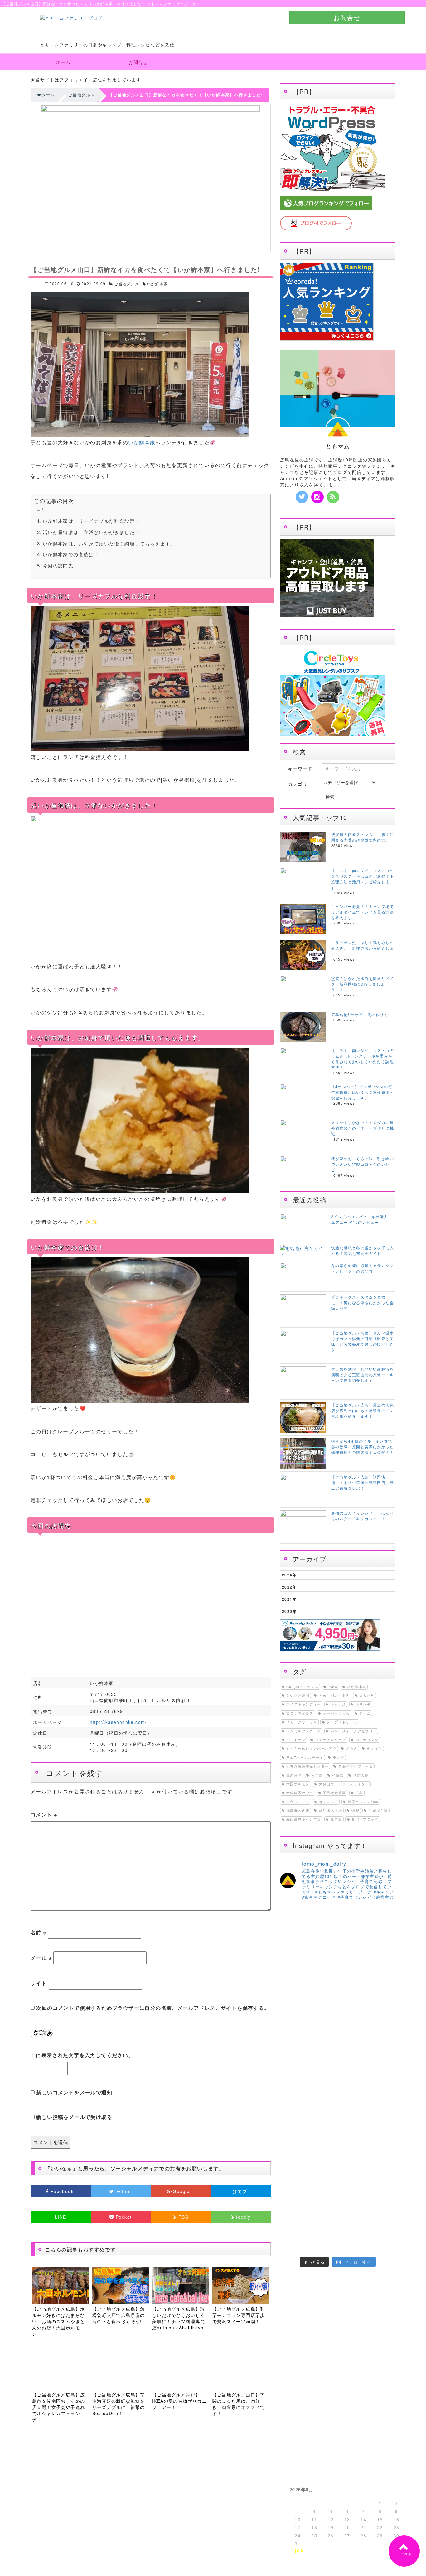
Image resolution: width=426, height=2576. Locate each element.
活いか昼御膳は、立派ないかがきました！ (91, 532)
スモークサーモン (302, 1722)
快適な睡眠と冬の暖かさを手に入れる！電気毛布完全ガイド (363, 1250)
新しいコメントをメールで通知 (74, 2092)
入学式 (317, 1775)
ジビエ (365, 1713)
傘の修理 (294, 1775)
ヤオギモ (375, 1748)
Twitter (123, 2191)
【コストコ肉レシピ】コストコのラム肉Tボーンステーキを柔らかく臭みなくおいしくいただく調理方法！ (363, 1059)
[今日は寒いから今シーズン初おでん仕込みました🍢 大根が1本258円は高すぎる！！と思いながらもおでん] (353, 1985)
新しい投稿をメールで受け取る (74, 2117)
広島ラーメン (298, 1802)
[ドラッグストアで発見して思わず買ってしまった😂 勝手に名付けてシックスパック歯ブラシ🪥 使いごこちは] (353, 2226)
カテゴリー (300, 784)
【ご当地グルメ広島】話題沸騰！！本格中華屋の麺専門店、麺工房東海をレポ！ (363, 1482)
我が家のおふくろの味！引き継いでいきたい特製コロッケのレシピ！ (363, 1164)
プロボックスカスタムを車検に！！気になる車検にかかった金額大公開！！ (363, 1302)
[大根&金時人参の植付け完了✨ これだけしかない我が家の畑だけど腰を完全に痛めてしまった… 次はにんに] (323, 2208)
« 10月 (297, 2551)
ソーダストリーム (342, 1722)
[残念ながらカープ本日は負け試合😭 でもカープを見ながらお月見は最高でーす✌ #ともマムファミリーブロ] (353, 2113)
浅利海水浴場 (331, 1810)
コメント (44, 1814)
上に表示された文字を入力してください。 (82, 2055)
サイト (39, 1983)
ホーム (63, 62)
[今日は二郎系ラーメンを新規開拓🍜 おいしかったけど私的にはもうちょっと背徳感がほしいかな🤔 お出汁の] (293, 2226)
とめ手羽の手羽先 (334, 1695)
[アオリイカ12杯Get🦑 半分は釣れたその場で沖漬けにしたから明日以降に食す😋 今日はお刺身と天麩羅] (382, 2132)
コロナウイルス (300, 1713)
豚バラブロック (365, 1819)
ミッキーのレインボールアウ (311, 1748)
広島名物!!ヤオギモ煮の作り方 (360, 1014)
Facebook (62, 2191)
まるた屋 (367, 1695)
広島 (359, 1793)
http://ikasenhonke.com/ (118, 1722)
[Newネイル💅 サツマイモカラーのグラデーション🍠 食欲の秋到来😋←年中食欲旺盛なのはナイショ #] (323, 2123)
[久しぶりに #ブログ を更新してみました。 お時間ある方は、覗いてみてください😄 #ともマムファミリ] (293, 1951)
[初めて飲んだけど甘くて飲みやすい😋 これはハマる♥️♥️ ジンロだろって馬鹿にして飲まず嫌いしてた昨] (323, 2244)
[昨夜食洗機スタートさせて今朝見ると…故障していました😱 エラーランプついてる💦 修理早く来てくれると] (293, 2208)
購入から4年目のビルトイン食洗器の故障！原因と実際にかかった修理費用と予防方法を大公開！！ (363, 1447)
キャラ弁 (338, 1704)
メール (41, 1958)
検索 (330, 797)
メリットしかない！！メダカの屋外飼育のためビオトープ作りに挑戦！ (363, 1128)
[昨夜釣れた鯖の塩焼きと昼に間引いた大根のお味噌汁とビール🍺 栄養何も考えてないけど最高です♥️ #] (382, 1957)
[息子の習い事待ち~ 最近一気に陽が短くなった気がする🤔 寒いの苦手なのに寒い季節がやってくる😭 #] (323, 1957)
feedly (243, 2217)
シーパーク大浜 (336, 1713)
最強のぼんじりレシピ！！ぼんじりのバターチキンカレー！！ (363, 1516)
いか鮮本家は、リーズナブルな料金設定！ (91, 521)
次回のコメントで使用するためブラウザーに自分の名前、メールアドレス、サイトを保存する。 (153, 2008)
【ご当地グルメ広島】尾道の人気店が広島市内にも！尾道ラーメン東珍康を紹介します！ (363, 1410)
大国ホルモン (298, 1784)
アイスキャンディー (304, 1704)
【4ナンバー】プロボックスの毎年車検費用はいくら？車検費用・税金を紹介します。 (363, 1092)
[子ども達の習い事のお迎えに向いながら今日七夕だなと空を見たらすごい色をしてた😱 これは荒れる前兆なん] (293, 2244)
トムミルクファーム (304, 1731)
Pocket (123, 2217)
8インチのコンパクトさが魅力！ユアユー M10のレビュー (362, 1219)
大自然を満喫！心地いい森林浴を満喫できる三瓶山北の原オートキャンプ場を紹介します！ (363, 1375)
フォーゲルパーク (330, 1740)
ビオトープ (296, 1740)
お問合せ (347, 17)
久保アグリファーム (356, 1766)
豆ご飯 (336, 1819)
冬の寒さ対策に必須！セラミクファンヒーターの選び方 (363, 1268)
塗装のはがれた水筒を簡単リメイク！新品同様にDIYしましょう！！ (363, 984)
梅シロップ (329, 1802)
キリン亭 (363, 1704)
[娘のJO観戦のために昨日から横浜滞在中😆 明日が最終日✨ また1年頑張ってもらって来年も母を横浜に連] (382, 2208)
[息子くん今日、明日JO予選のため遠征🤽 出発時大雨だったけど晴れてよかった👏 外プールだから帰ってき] (382, 2226)
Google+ (184, 2191)
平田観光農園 (334, 1793)
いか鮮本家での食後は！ (71, 554)
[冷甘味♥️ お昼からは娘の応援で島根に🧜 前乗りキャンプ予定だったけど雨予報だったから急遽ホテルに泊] (353, 2244)
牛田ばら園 (378, 1810)
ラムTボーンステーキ (305, 1757)
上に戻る (404, 2554)
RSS (183, 2217)
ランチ (339, 1757)
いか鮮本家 (157, 284)
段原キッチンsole (363, 1802)
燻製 (355, 1810)
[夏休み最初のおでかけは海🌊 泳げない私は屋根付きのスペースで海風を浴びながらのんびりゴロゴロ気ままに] (323, 2226)
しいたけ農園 (298, 1695)
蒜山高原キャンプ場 (304, 1819)
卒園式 (338, 1775)
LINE (61, 2217)
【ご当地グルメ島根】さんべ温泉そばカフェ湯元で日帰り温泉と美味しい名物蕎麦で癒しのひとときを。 (363, 1341)
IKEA (333, 1687)
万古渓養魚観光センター (307, 1766)
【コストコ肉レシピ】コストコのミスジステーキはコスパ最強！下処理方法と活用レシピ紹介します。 (363, 879)
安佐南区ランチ (300, 1793)
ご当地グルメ (127, 284)
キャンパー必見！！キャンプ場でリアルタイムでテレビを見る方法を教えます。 (363, 912)
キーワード (300, 769)
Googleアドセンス (303, 1687)
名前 (39, 1932)
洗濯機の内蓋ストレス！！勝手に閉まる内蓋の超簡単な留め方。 (363, 837)
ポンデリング (367, 1740)
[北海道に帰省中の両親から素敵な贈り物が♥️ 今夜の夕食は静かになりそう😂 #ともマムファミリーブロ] (382, 2244)
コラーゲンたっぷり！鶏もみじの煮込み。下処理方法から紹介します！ (363, 948)
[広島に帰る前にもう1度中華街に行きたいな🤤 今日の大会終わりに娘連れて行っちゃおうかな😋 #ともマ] (353, 2208)
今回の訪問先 (58, 565)
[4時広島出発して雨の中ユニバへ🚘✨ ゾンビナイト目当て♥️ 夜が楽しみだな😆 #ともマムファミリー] (293, 2123)
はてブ (241, 2191)
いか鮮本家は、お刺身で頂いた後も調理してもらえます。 (109, 543)
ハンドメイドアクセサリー (354, 1731)
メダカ (352, 1748)
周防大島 (361, 1775)
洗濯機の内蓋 (298, 1810)
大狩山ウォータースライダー (344, 1784)
